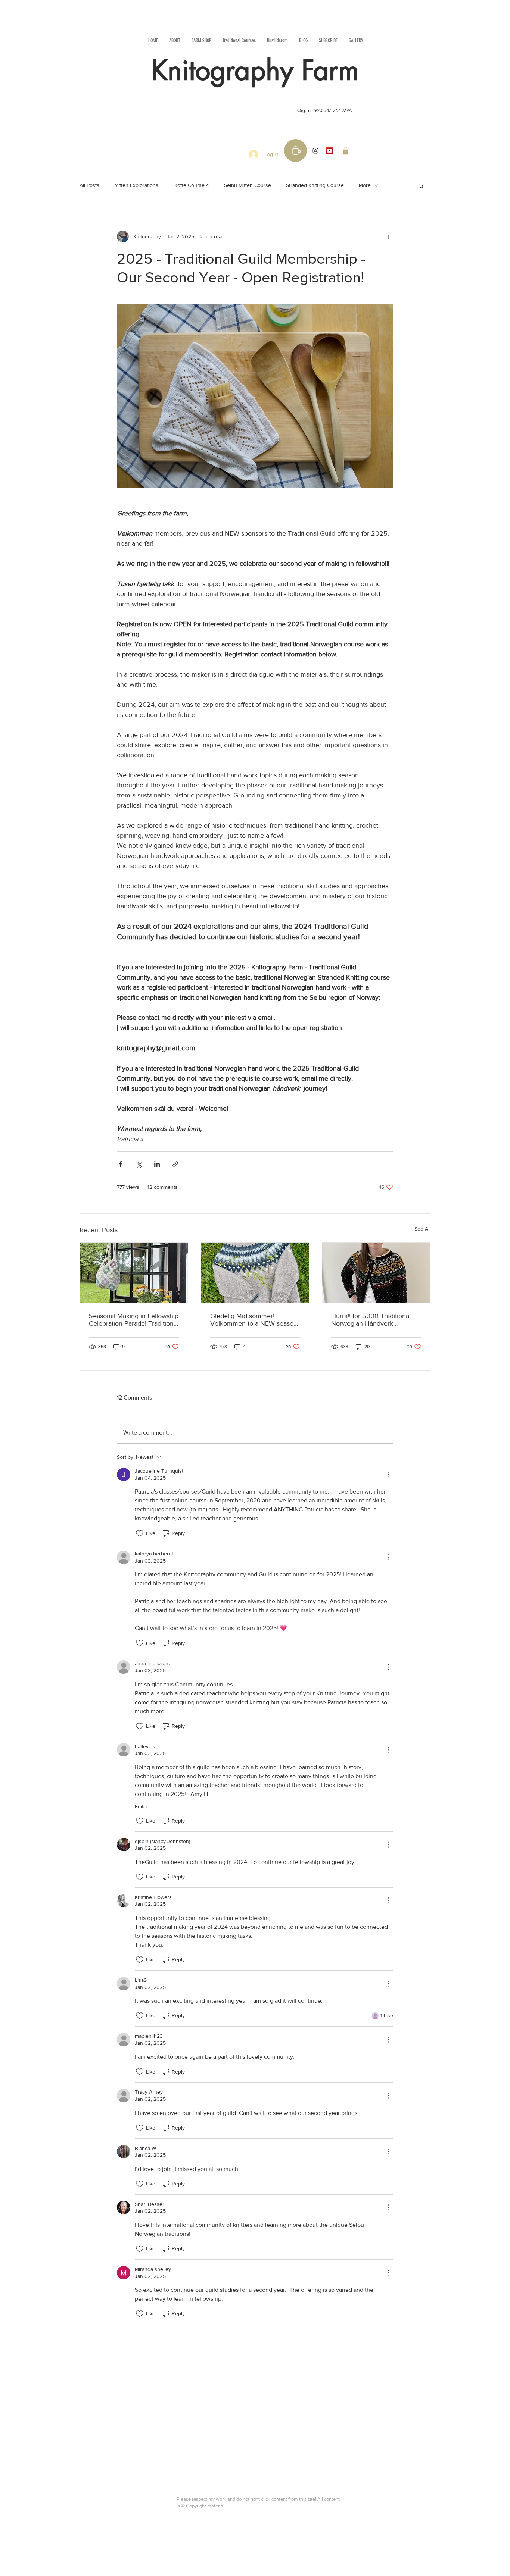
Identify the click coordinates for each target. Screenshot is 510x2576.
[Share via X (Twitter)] (139, 1164)
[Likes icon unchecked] (140, 1533)
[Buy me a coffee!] (296, 151)
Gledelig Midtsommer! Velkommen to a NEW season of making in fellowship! (254, 1320)
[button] (346, 151)
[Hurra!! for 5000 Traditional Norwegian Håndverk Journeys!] (376, 1273)
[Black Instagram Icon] (315, 151)
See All (422, 1229)
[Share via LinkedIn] (157, 1164)
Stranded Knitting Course (315, 185)
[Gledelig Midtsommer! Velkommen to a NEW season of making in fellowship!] (255, 1273)
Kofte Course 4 (192, 185)
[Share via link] (175, 1164)
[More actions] (389, 236)
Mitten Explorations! (137, 185)
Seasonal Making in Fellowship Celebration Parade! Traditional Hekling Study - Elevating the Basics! (134, 1320)
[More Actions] (389, 1475)
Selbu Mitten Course (248, 185)
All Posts (89, 185)
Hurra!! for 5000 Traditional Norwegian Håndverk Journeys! (371, 1320)
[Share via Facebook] (120, 1164)
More (365, 185)
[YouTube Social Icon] (330, 151)
